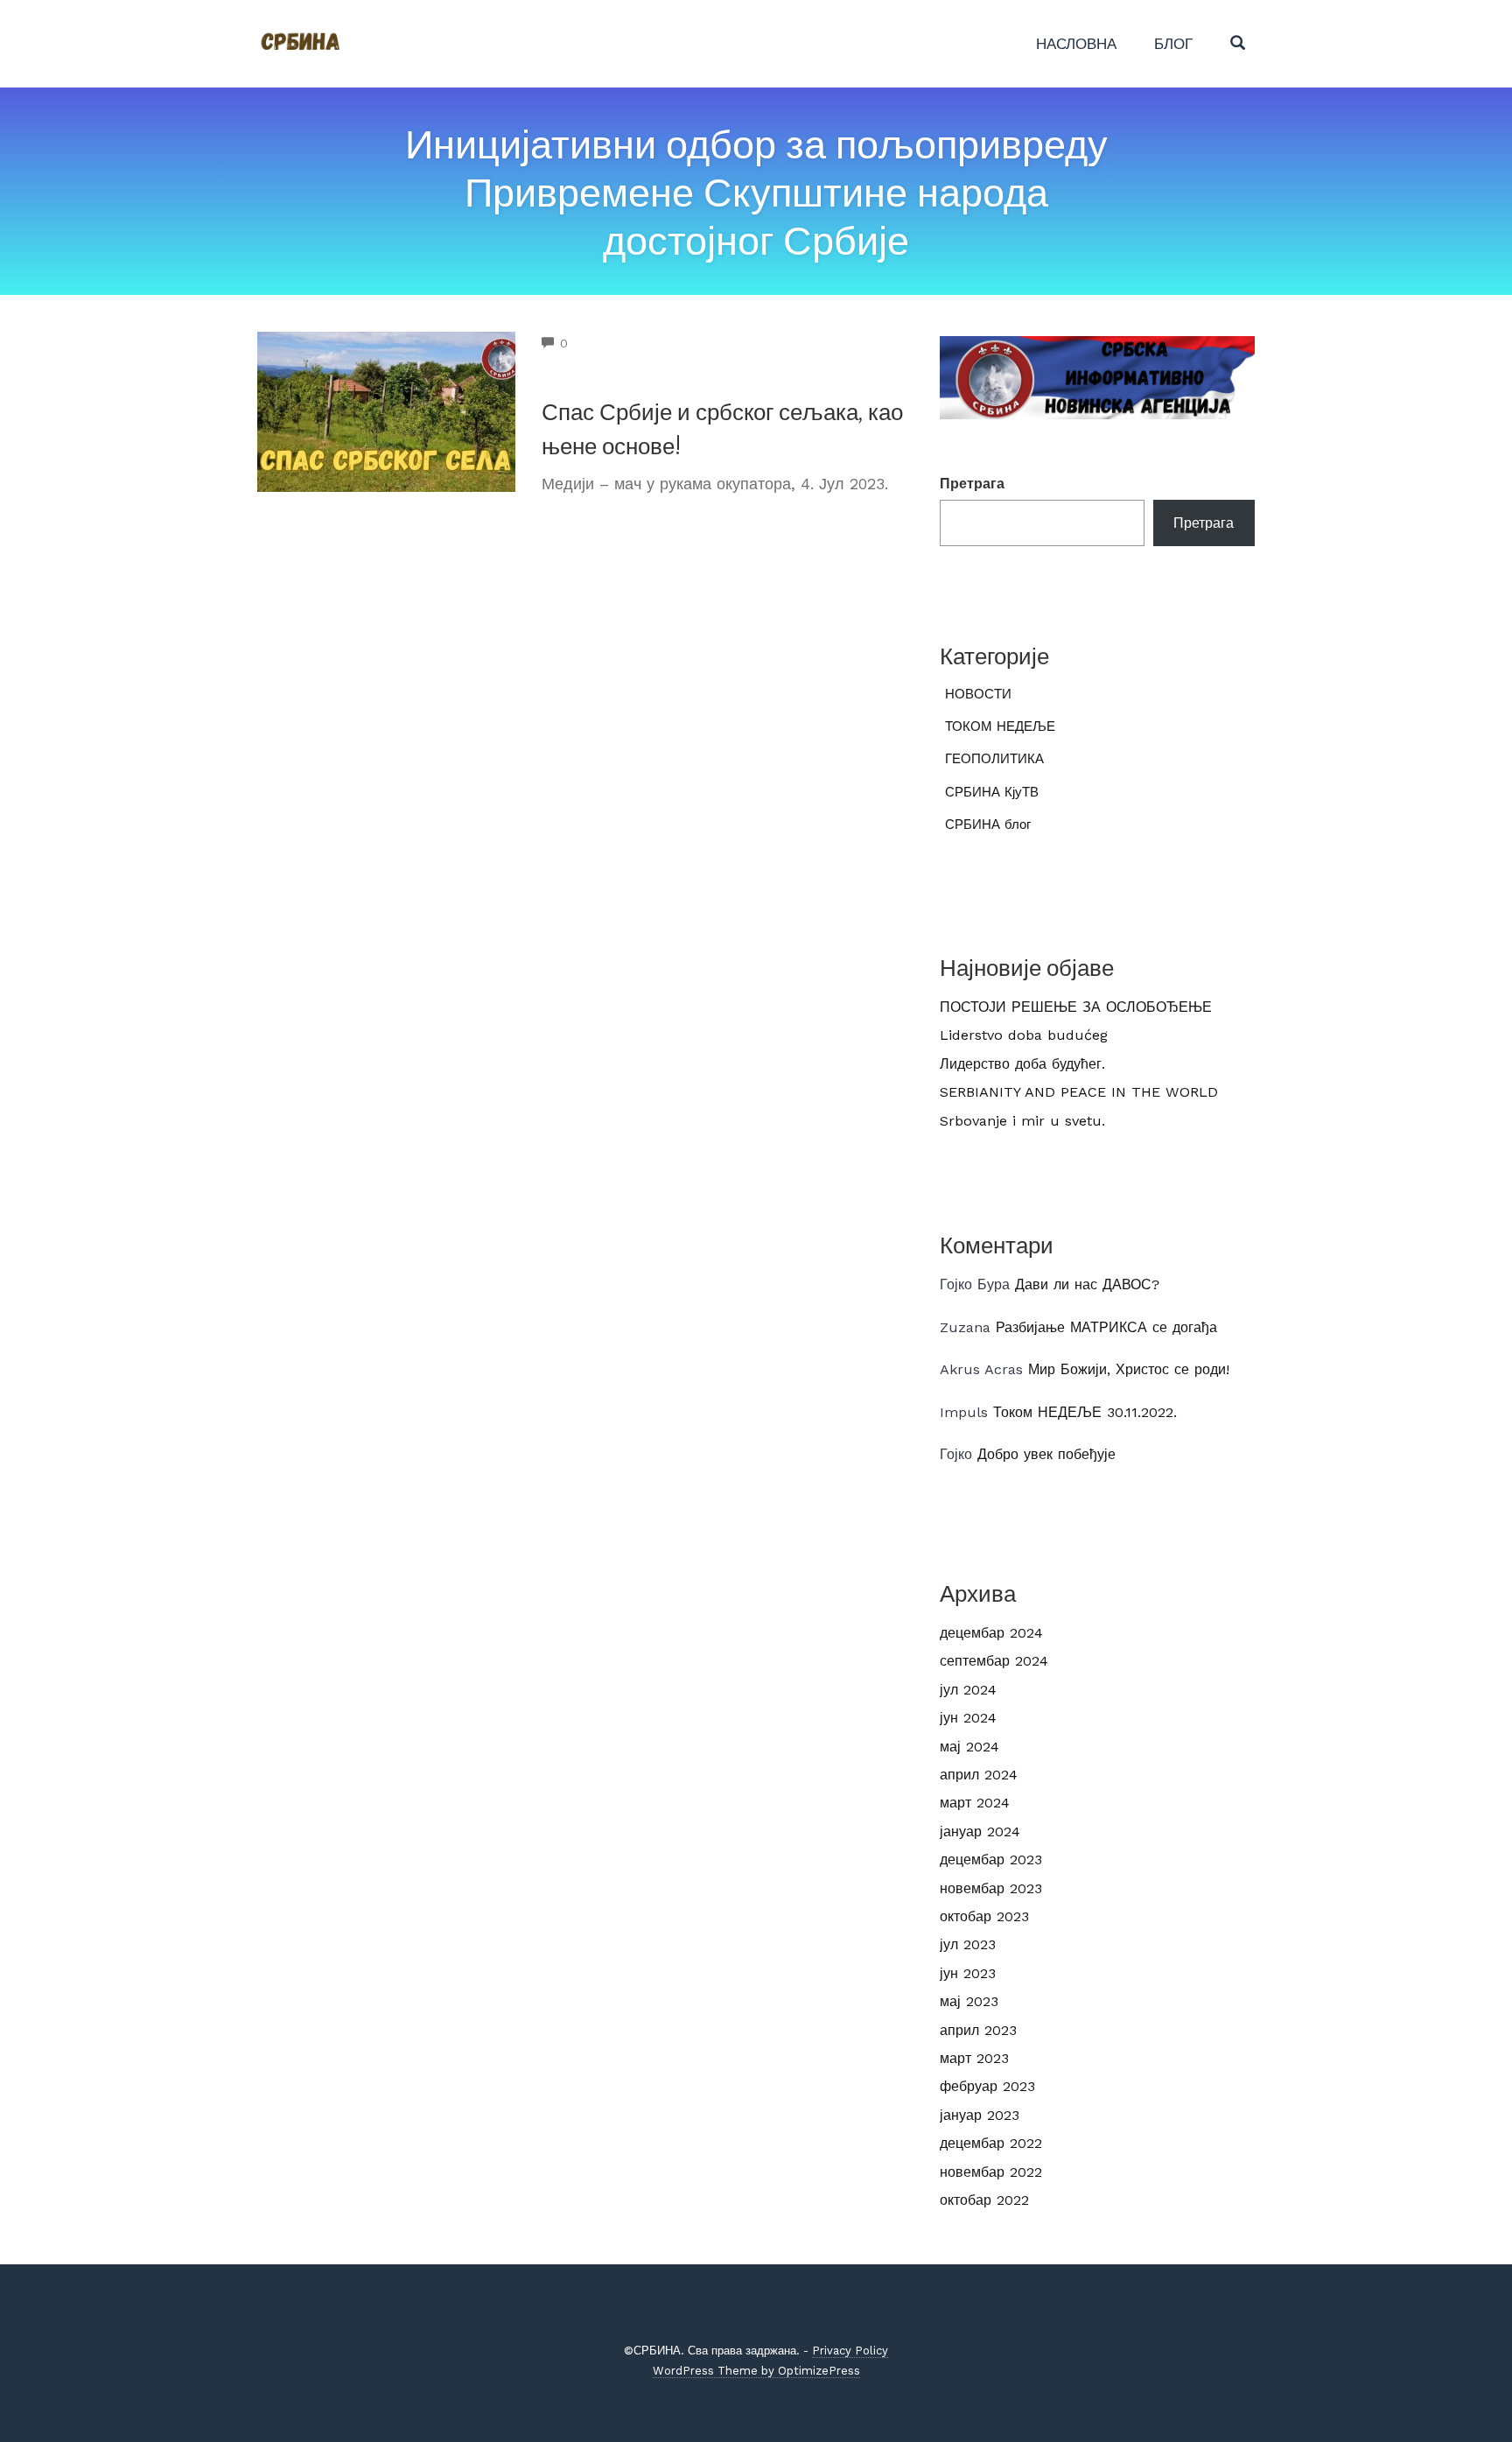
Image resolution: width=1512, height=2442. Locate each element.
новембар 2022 (991, 2172)
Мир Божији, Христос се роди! (1129, 1369)
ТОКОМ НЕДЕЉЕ (1000, 726)
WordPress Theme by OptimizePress (756, 2371)
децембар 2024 (991, 1633)
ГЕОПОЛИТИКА (994, 759)
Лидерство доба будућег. (1022, 1064)
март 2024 (975, 1803)
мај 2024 (969, 1747)
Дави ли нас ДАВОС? (1087, 1284)
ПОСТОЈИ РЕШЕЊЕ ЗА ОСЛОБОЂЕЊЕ (1076, 1007)
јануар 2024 (980, 1831)
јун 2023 (968, 1973)
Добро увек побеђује (1046, 1454)
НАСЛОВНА (1076, 44)
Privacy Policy (850, 2351)
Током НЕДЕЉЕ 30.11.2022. (1085, 1412)
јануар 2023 (980, 2115)
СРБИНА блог (988, 825)
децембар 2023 (991, 1860)
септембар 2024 (994, 1661)
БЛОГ (1173, 44)
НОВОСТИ (978, 694)
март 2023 (974, 2058)
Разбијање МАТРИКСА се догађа (1106, 1327)
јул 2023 (968, 1944)
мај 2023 (969, 2001)
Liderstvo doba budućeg (1024, 1035)
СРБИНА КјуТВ (992, 792)
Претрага (972, 484)
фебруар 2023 (987, 2086)
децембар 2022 (991, 2143)
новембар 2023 (991, 1888)
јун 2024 (968, 1718)
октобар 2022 (984, 2200)
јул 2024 (968, 1690)
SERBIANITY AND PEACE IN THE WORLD (1079, 1092)
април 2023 (978, 2030)
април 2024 (979, 1775)
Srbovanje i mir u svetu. (1022, 1121)
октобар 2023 (984, 1916)
